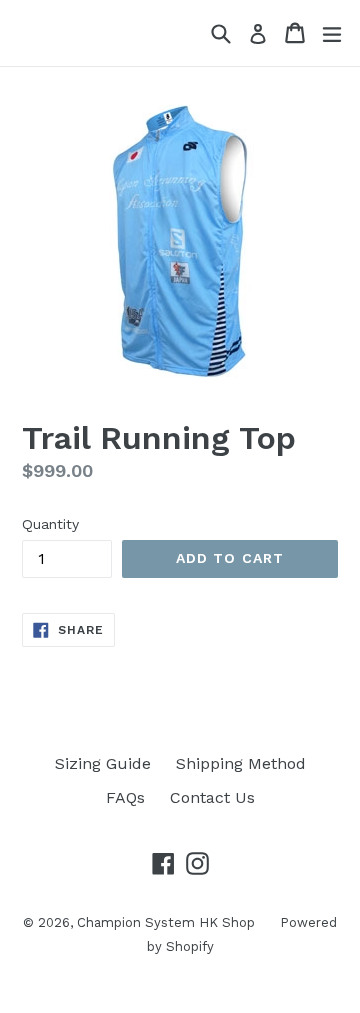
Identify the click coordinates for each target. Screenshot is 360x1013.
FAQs (125, 797)
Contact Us (212, 797)
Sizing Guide (103, 763)
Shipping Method (241, 763)
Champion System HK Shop (166, 922)
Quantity (50, 524)
